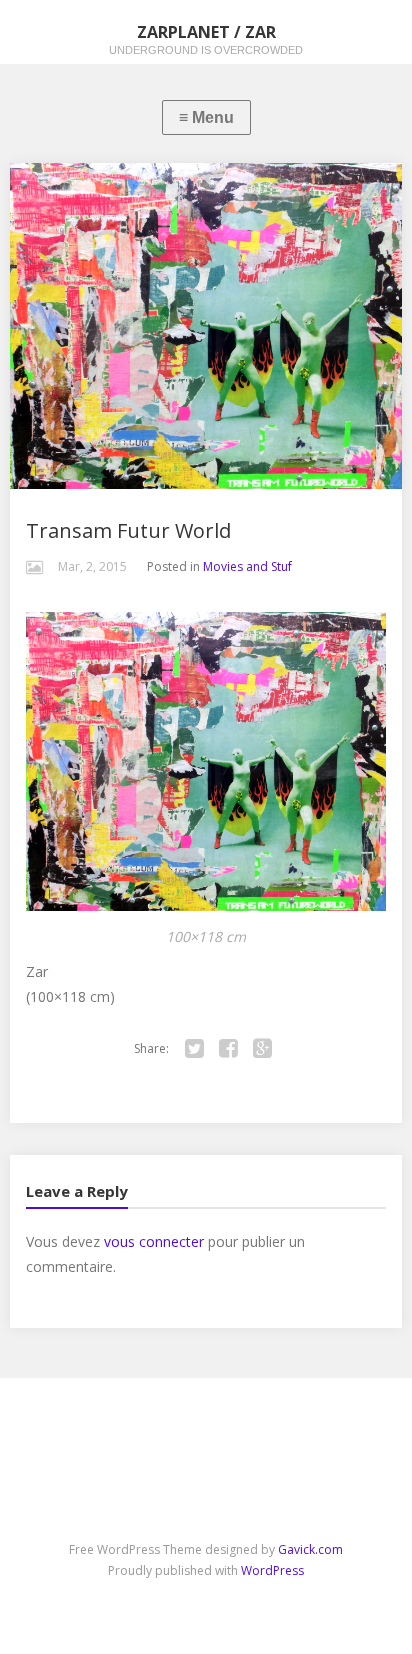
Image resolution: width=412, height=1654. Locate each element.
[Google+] (263, 1049)
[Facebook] (229, 1049)
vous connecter (154, 1241)
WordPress (272, 1570)
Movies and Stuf (247, 566)
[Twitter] (195, 1049)
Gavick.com (310, 1549)
